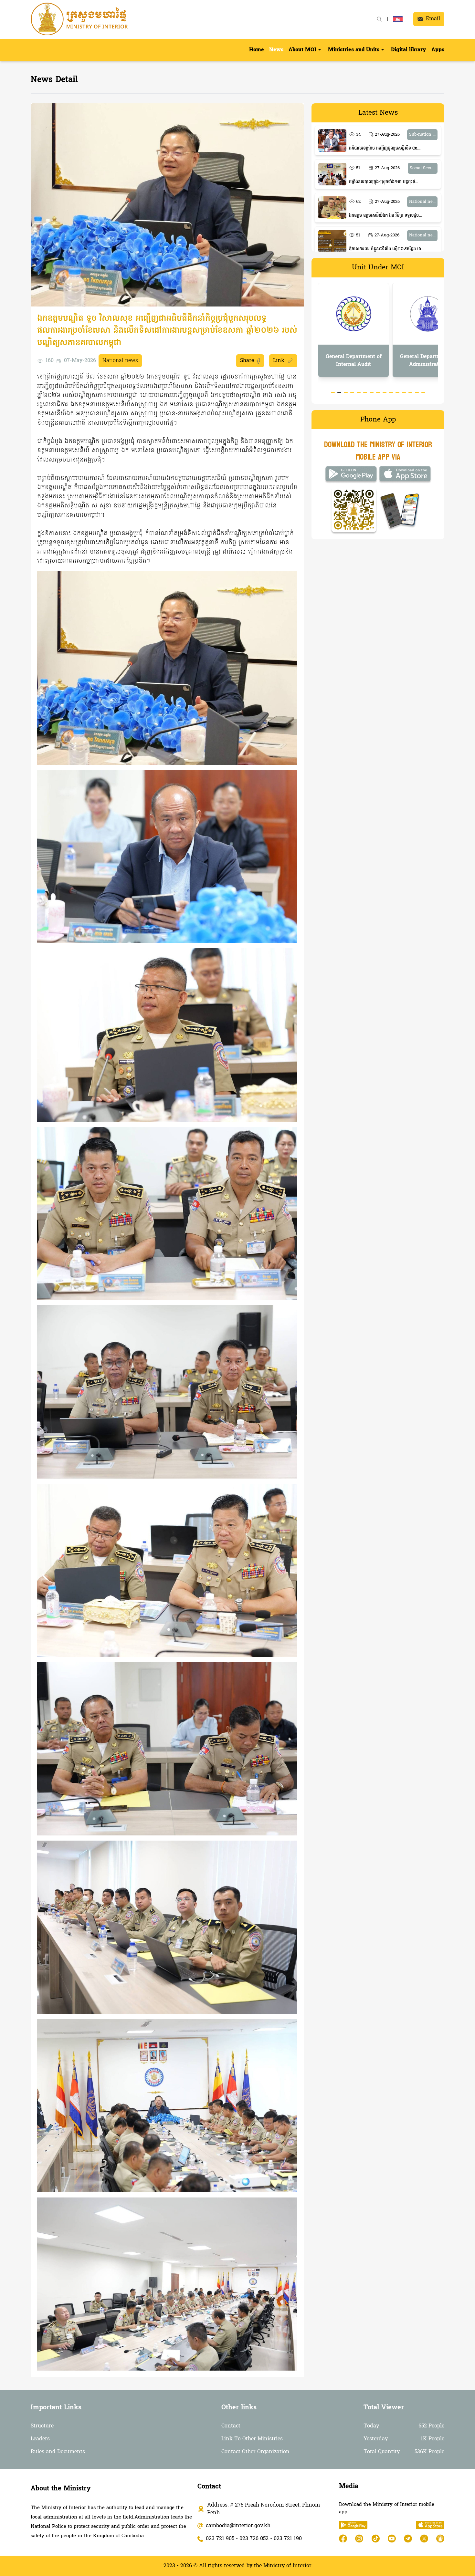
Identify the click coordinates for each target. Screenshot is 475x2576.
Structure (42, 2426)
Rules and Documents (58, 2452)
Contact (231, 2426)
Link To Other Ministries (252, 2439)
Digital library (409, 50)
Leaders (40, 2439)
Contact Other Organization (255, 2452)
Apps (438, 50)
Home (257, 50)
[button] (306, 50)
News (276, 50)
